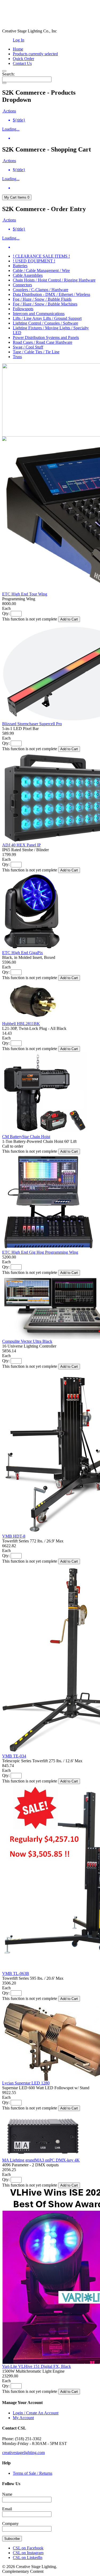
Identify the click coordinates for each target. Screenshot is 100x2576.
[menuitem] (55, 120)
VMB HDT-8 (14, 1536)
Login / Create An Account (36, 2413)
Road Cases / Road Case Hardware (43, 342)
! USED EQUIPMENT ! (34, 261)
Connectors (22, 285)
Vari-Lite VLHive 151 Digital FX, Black (37, 2366)
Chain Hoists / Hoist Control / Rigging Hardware (54, 280)
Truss (17, 357)
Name (7, 2494)
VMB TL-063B (16, 1973)
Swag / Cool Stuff (28, 347)
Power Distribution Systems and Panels (46, 337)
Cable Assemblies (28, 275)
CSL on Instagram (28, 2553)
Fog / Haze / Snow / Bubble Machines (45, 304)
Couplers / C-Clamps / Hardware (41, 290)
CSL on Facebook (28, 2548)
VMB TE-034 (14, 1756)
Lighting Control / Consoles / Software (45, 323)
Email (7, 2509)
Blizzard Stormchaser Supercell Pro (32, 724)
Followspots (23, 309)
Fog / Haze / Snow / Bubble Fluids (42, 299)
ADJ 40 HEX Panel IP (21, 845)
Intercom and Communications (39, 314)
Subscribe (12, 2539)
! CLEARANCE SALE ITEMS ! (41, 256)
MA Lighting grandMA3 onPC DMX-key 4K (41, 2160)
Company (10, 2523)
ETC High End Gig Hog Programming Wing (40, 1252)
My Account (23, 2418)
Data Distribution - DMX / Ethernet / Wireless (51, 294)
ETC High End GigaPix (23, 953)
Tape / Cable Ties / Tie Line (36, 352)
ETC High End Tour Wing (25, 594)
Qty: (6, 613)
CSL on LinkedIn (28, 2558)
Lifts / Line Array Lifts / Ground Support (47, 318)
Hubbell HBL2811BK (21, 1024)
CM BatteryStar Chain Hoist (26, 1137)
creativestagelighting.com (23, 2453)
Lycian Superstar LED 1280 (26, 2083)
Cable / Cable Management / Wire (41, 270)
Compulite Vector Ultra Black (27, 1341)
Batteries (20, 266)
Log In (19, 40)
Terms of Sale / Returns (33, 2473)
